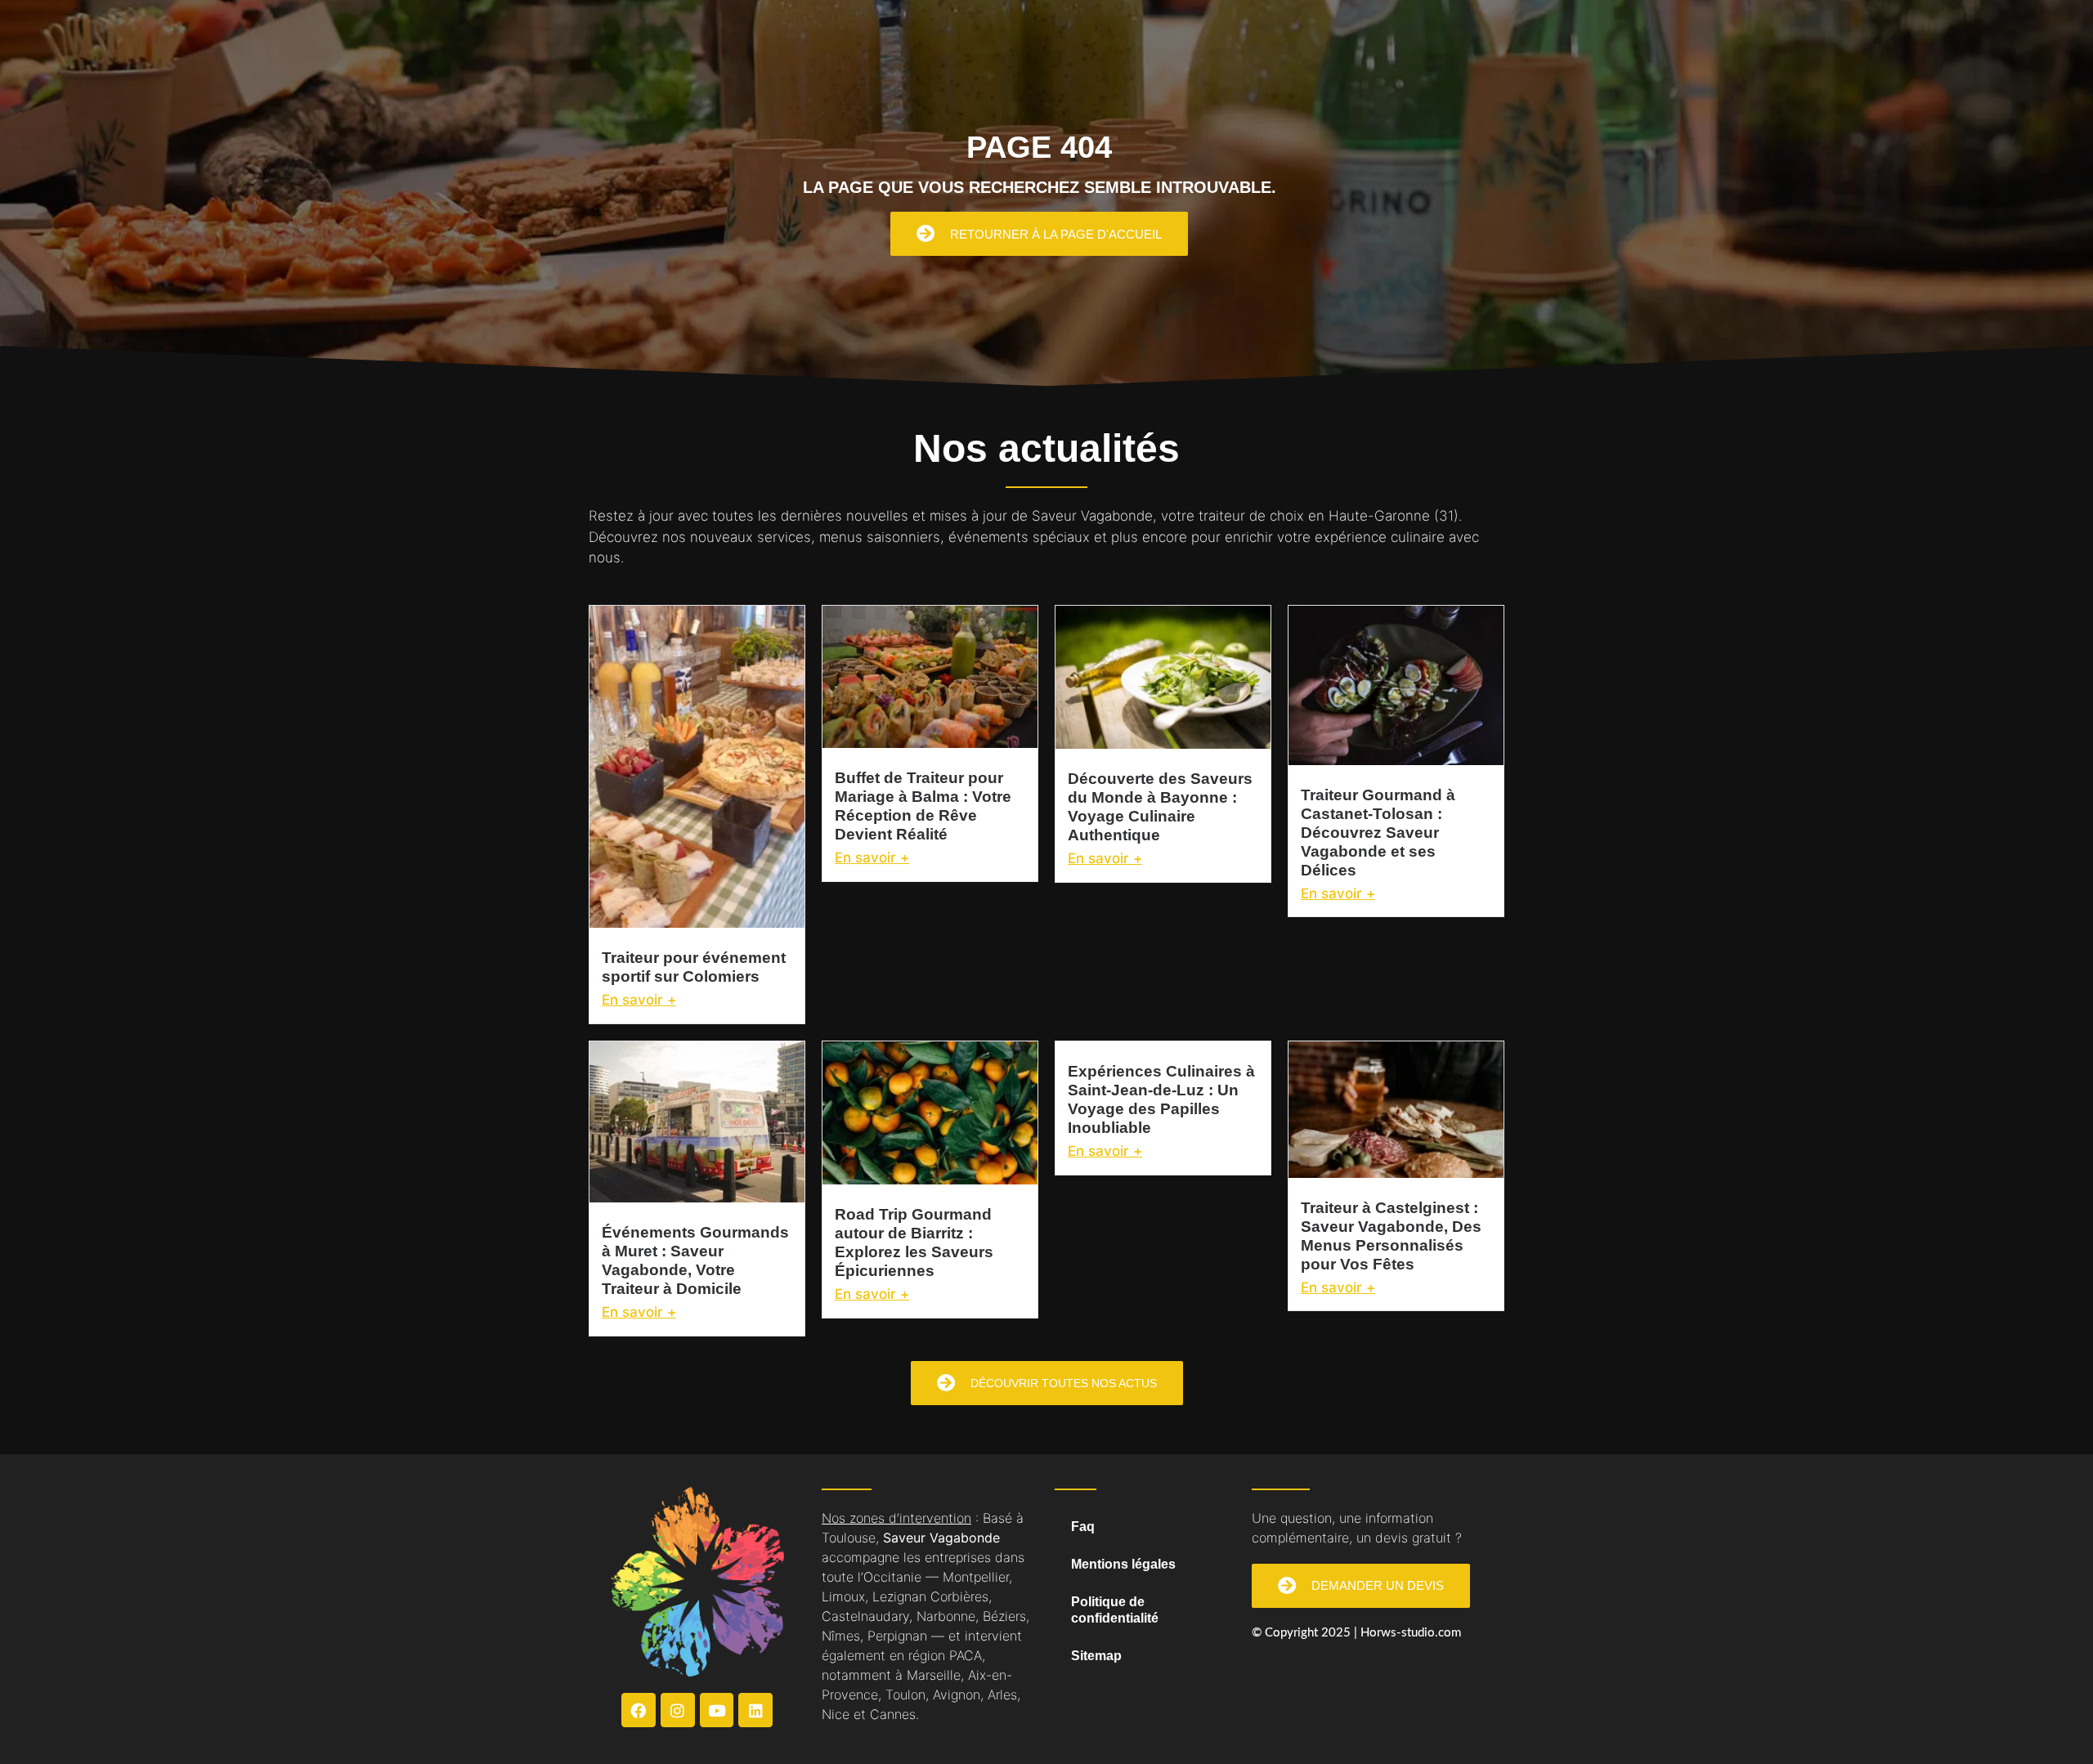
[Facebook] (639, 1710)
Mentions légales (1123, 1564)
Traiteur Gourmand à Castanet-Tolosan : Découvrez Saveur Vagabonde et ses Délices (1378, 833)
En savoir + (639, 1000)
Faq (1083, 1527)
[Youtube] (717, 1710)
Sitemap (1096, 1656)
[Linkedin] (755, 1710)
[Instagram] (678, 1710)
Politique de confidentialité (1115, 1610)
